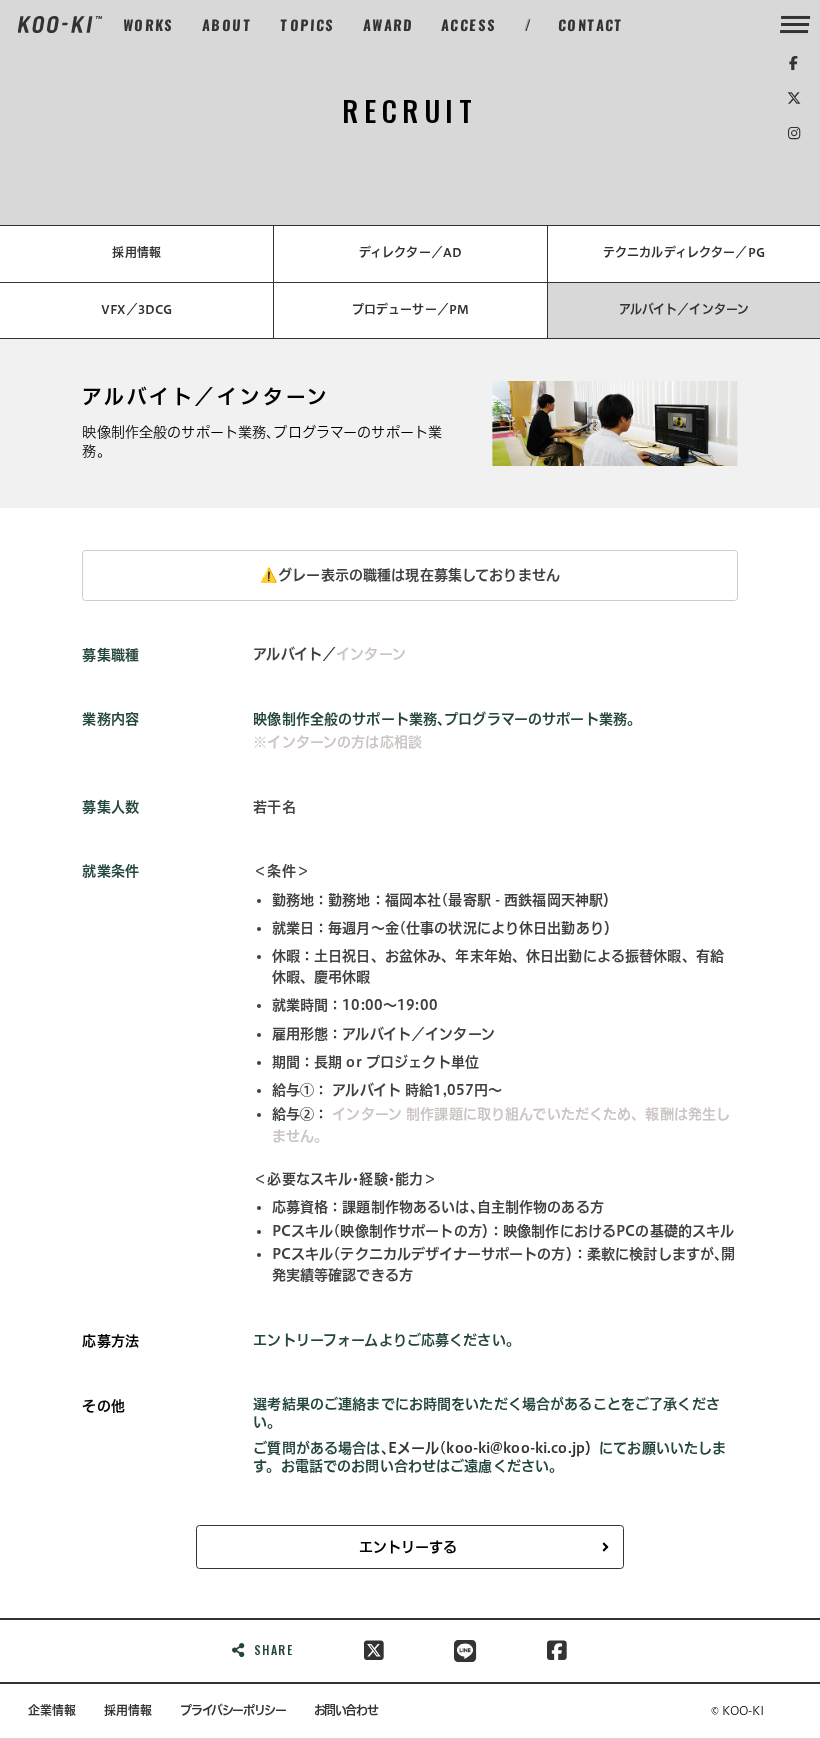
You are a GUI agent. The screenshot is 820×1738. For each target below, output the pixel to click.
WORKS (149, 24)
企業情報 (52, 1710)
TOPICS (308, 24)
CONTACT (591, 24)
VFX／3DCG (136, 309)
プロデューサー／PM (410, 309)
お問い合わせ (346, 1710)
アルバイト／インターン (684, 309)
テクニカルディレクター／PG (684, 252)
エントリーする (408, 1547)
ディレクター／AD (410, 252)
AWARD (388, 24)
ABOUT (227, 24)
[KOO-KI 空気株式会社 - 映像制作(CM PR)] (59, 24)
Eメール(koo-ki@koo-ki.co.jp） (494, 1448)
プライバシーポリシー (232, 1710)
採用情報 (136, 252)
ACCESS (469, 24)
